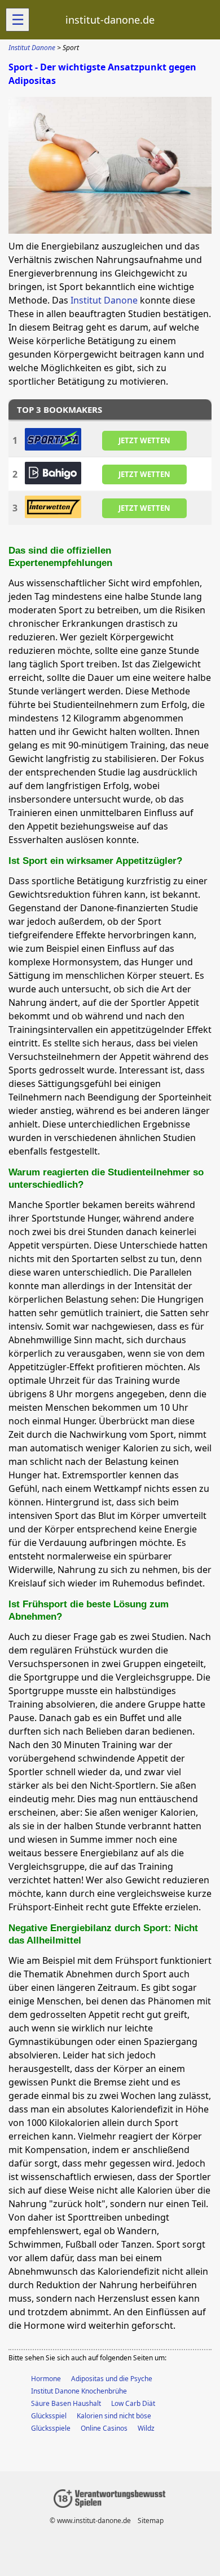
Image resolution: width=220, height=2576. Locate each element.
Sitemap (151, 2521)
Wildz (146, 2428)
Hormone (46, 2379)
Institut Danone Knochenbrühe (79, 2391)
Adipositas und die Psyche (112, 2379)
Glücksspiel (49, 2416)
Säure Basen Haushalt (66, 2403)
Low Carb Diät (133, 2403)
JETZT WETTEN (144, 440)
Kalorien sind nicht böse (114, 2416)
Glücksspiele (51, 2428)
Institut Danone (104, 300)
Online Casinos (104, 2428)
